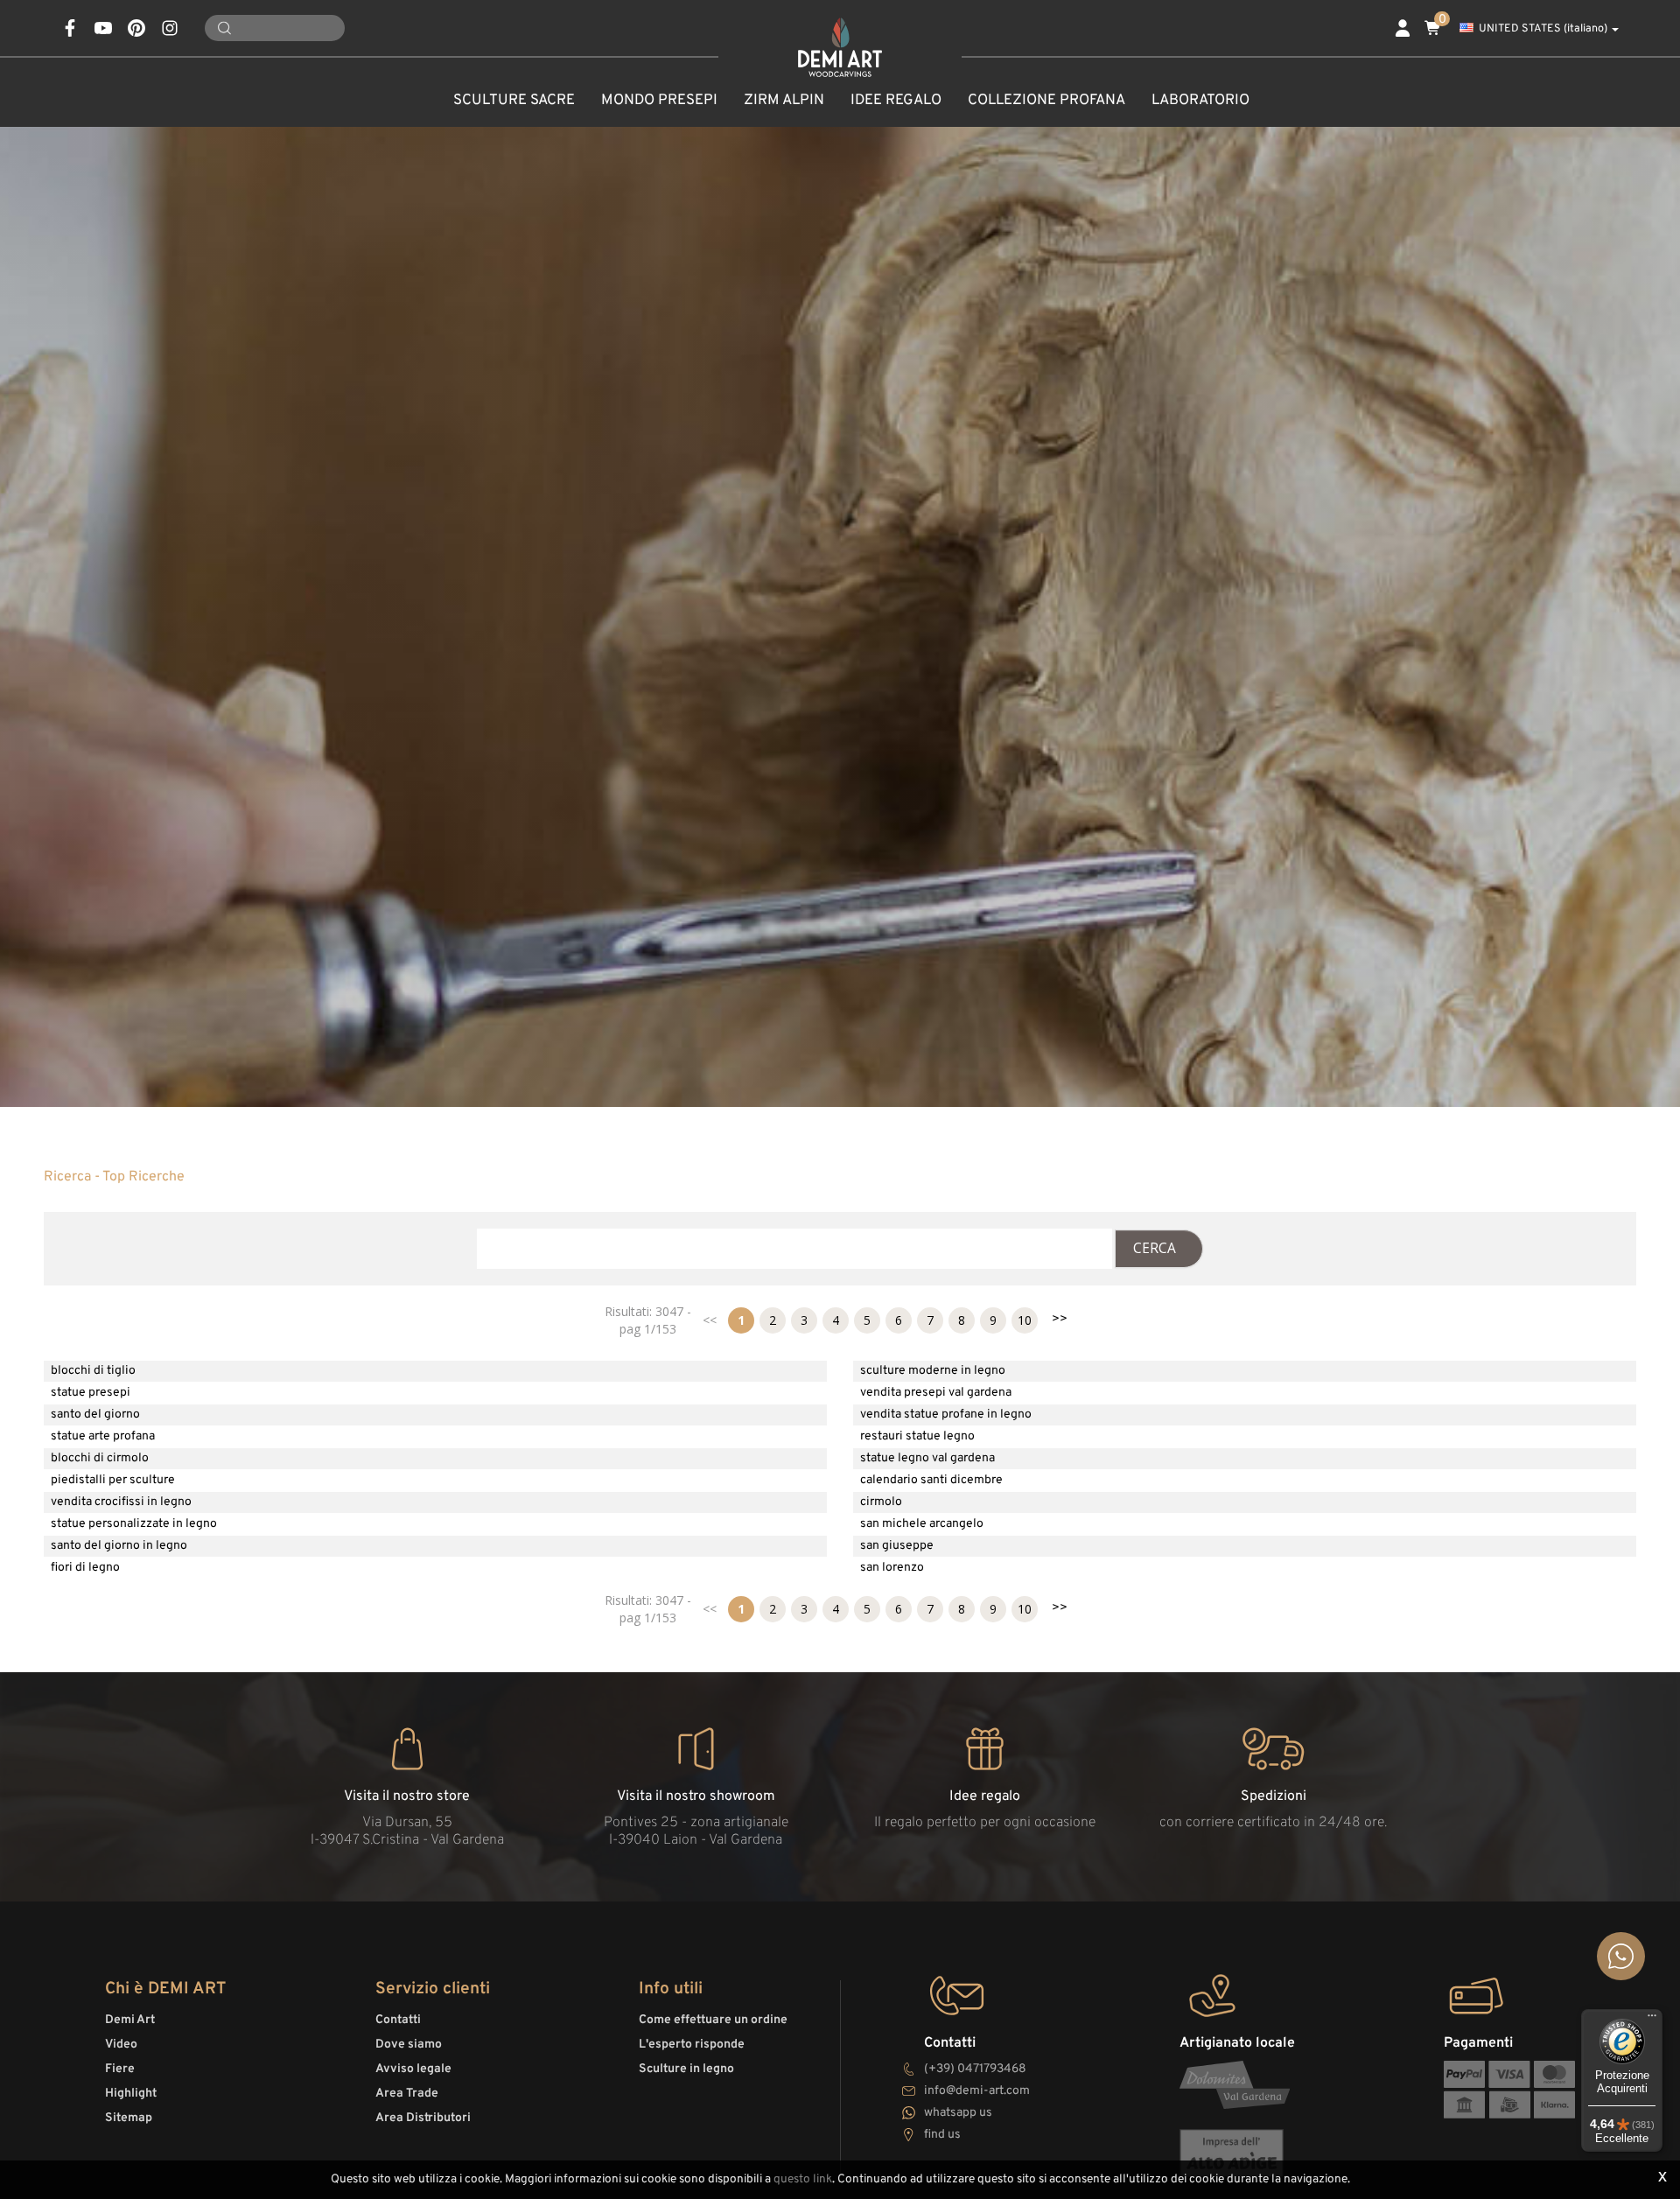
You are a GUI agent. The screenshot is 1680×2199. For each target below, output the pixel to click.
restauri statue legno (917, 1436)
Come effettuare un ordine (713, 2020)
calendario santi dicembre (931, 1480)
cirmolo (881, 1502)
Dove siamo (409, 2045)
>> (1060, 1319)
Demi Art (130, 2020)
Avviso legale (413, 2069)
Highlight (131, 2094)
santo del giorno (95, 1415)
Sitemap (129, 2118)
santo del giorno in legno (119, 1546)
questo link (803, 2179)
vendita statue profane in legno (946, 1415)
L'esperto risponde (692, 2045)
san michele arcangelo (922, 1524)
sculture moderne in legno (933, 1371)
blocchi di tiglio (93, 1371)
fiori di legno (85, 1568)
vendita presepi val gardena (936, 1393)
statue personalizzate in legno (134, 1524)
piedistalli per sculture (113, 1480)
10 (1025, 1320)
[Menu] (1652, 2020)
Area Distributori (423, 2118)
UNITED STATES (1543, 29)
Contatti (398, 2020)
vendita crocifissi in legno (121, 1502)
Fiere (120, 2069)
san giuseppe (897, 1546)
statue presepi (91, 1393)
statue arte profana (103, 1436)
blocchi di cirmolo (100, 1458)
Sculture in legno (686, 2069)
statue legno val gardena (927, 1458)
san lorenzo (892, 1568)
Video (121, 2045)
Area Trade (407, 2094)
